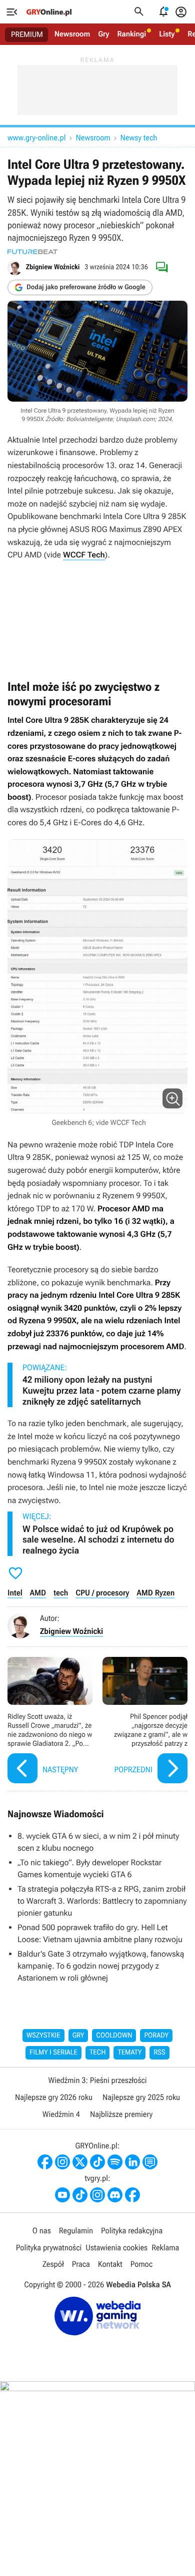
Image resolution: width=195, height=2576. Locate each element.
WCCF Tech (84, 555)
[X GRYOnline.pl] (80, 2162)
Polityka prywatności (49, 2248)
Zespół (53, 2264)
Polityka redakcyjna (132, 2231)
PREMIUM (27, 34)
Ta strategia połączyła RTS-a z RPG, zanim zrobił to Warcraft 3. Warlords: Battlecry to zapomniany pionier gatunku (102, 1901)
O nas (42, 2231)
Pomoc (141, 2264)
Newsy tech (139, 138)
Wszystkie (43, 2036)
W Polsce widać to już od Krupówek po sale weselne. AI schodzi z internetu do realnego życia (98, 1540)
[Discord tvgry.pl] (115, 2195)
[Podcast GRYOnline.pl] (115, 2162)
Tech (98, 2053)
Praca (81, 2264)
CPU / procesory (102, 1593)
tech (61, 1593)
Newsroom (72, 34)
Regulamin (76, 2231)
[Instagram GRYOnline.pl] (62, 2162)
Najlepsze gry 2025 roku (141, 2097)
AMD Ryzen (155, 1593)
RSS (159, 2053)
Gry (103, 34)
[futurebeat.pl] (32, 252)
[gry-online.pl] (49, 12)
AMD (38, 1593)
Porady (156, 2036)
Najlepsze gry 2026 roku (54, 2097)
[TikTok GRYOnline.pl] (97, 2162)
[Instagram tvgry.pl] (97, 2195)
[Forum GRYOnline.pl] (150, 2162)
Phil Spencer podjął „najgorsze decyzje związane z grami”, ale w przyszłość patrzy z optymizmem (145, 1722)
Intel (15, 1593)
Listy (167, 34)
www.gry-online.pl (36, 138)
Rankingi (131, 34)
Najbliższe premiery (121, 2114)
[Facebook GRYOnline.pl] (45, 2162)
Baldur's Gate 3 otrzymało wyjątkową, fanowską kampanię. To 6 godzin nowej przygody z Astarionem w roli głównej (101, 1966)
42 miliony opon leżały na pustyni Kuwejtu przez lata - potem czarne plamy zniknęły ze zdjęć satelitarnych (101, 1391)
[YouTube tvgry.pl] (62, 2195)
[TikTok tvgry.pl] (80, 2195)
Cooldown (114, 2036)
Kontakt (110, 2264)
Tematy (129, 2053)
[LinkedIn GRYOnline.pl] (132, 2162)
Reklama (165, 2248)
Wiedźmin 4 (61, 2114)
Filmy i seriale (53, 2053)
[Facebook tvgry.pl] (132, 2195)
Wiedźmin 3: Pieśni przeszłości (97, 2080)
